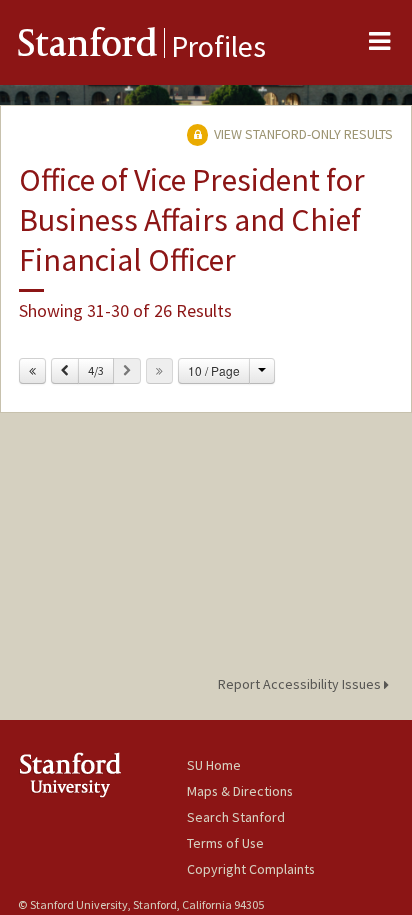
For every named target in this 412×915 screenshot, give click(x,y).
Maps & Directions (240, 791)
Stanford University (102, 774)
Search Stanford (236, 817)
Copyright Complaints (251, 869)
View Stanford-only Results (302, 134)
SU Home (214, 765)
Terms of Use (225, 843)
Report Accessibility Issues (301, 684)
